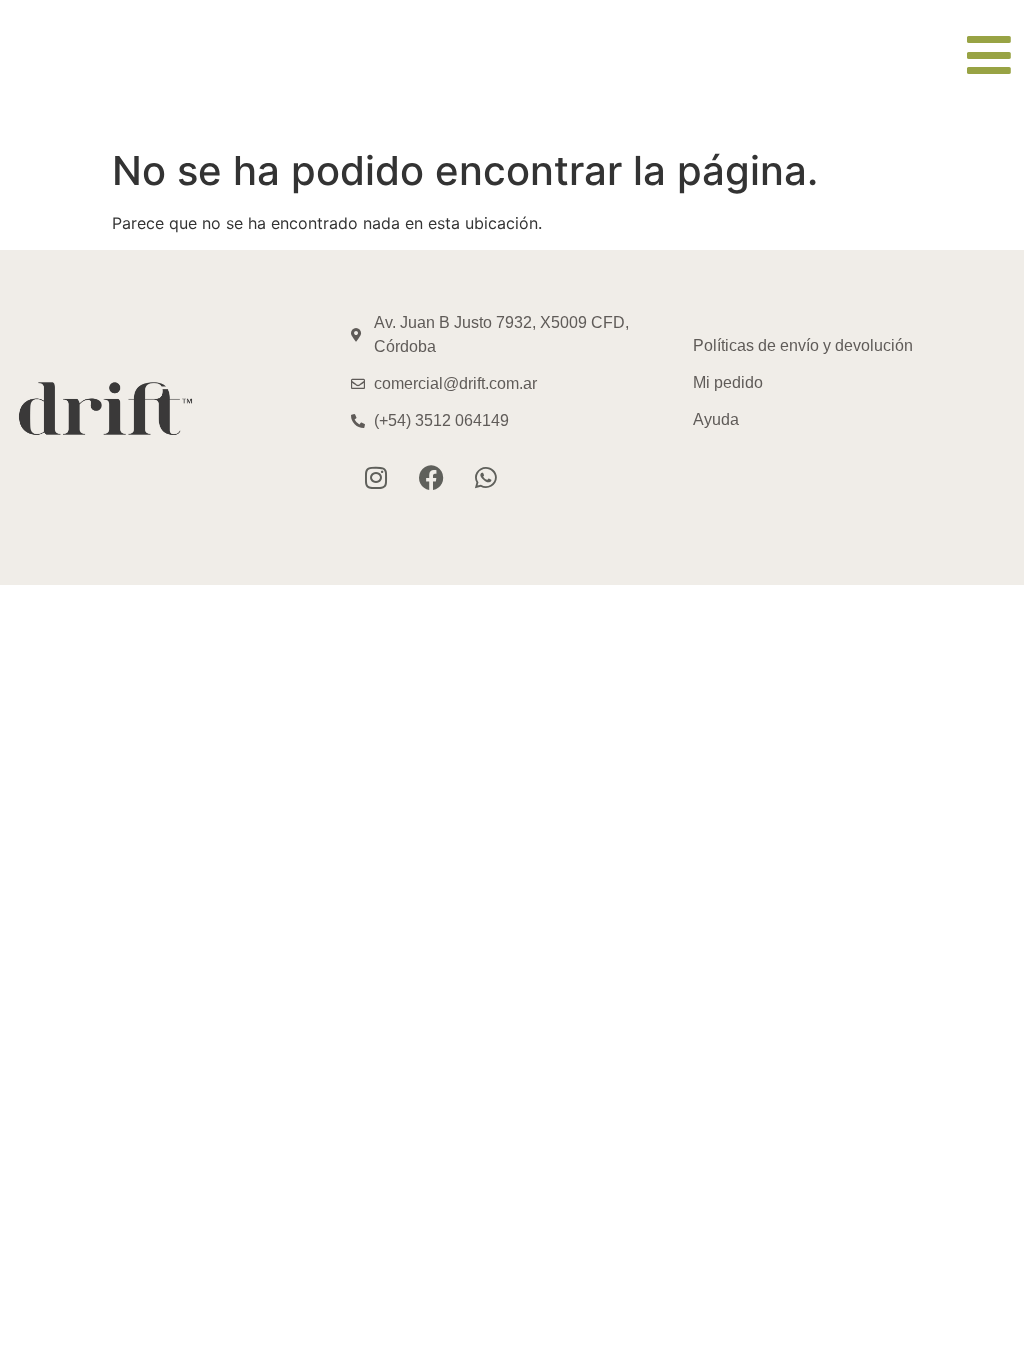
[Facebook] (431, 478)
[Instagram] (376, 478)
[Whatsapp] (486, 478)
